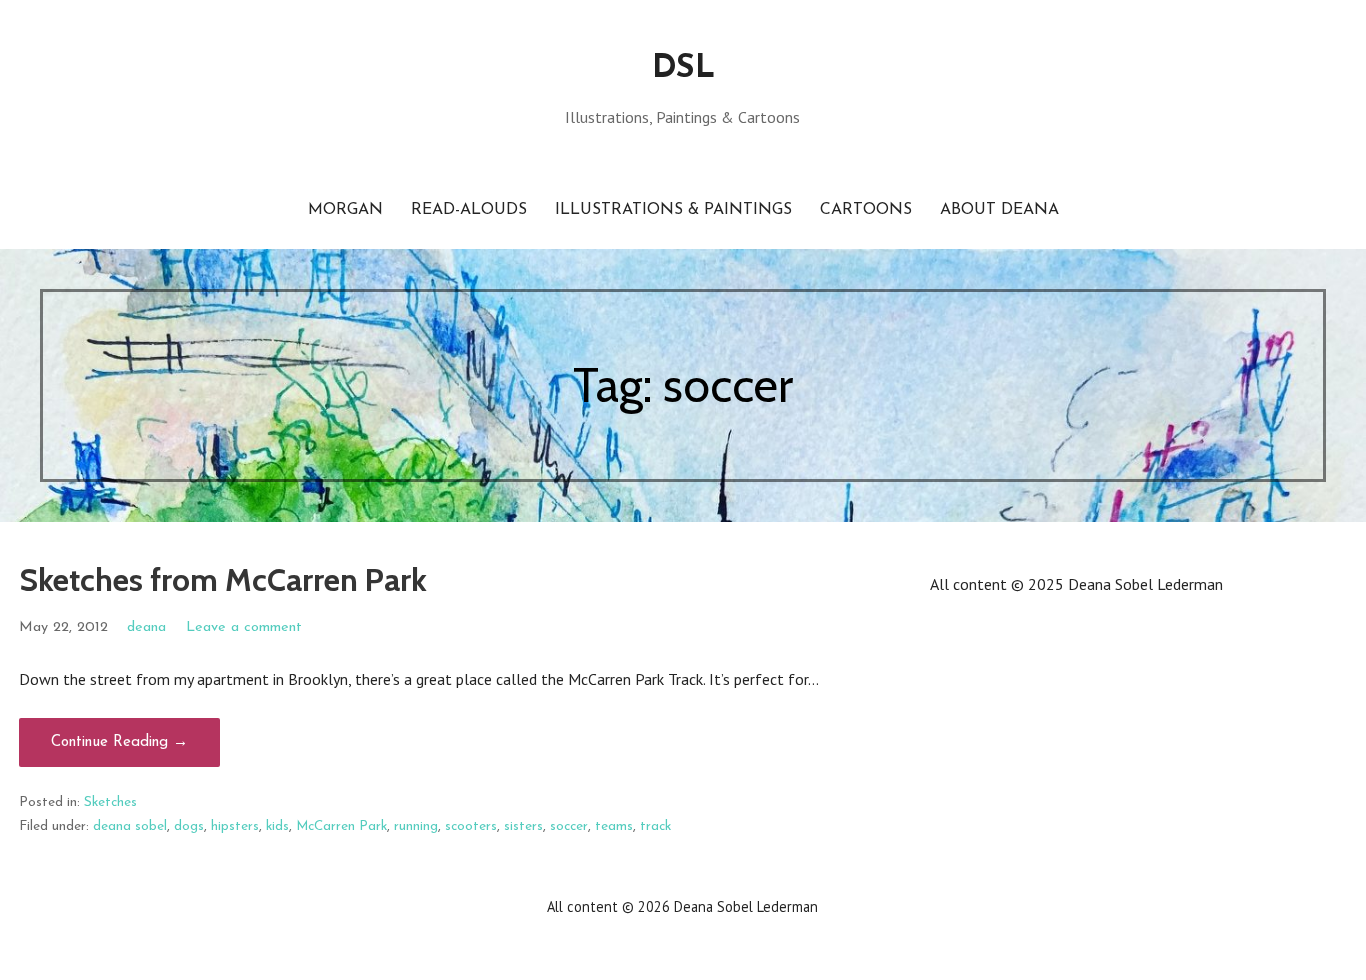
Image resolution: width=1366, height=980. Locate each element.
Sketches (110, 802)
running (416, 826)
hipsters (235, 826)
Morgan (345, 210)
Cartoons (866, 210)
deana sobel (130, 826)
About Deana (999, 210)
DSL (682, 69)
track (655, 826)
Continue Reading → (119, 742)
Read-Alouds (469, 210)
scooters (471, 826)
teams (614, 826)
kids (277, 826)
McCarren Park (341, 826)
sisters (523, 826)
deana (146, 627)
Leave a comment (244, 627)
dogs (189, 826)
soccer (569, 826)
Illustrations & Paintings (673, 210)
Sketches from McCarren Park (223, 579)
